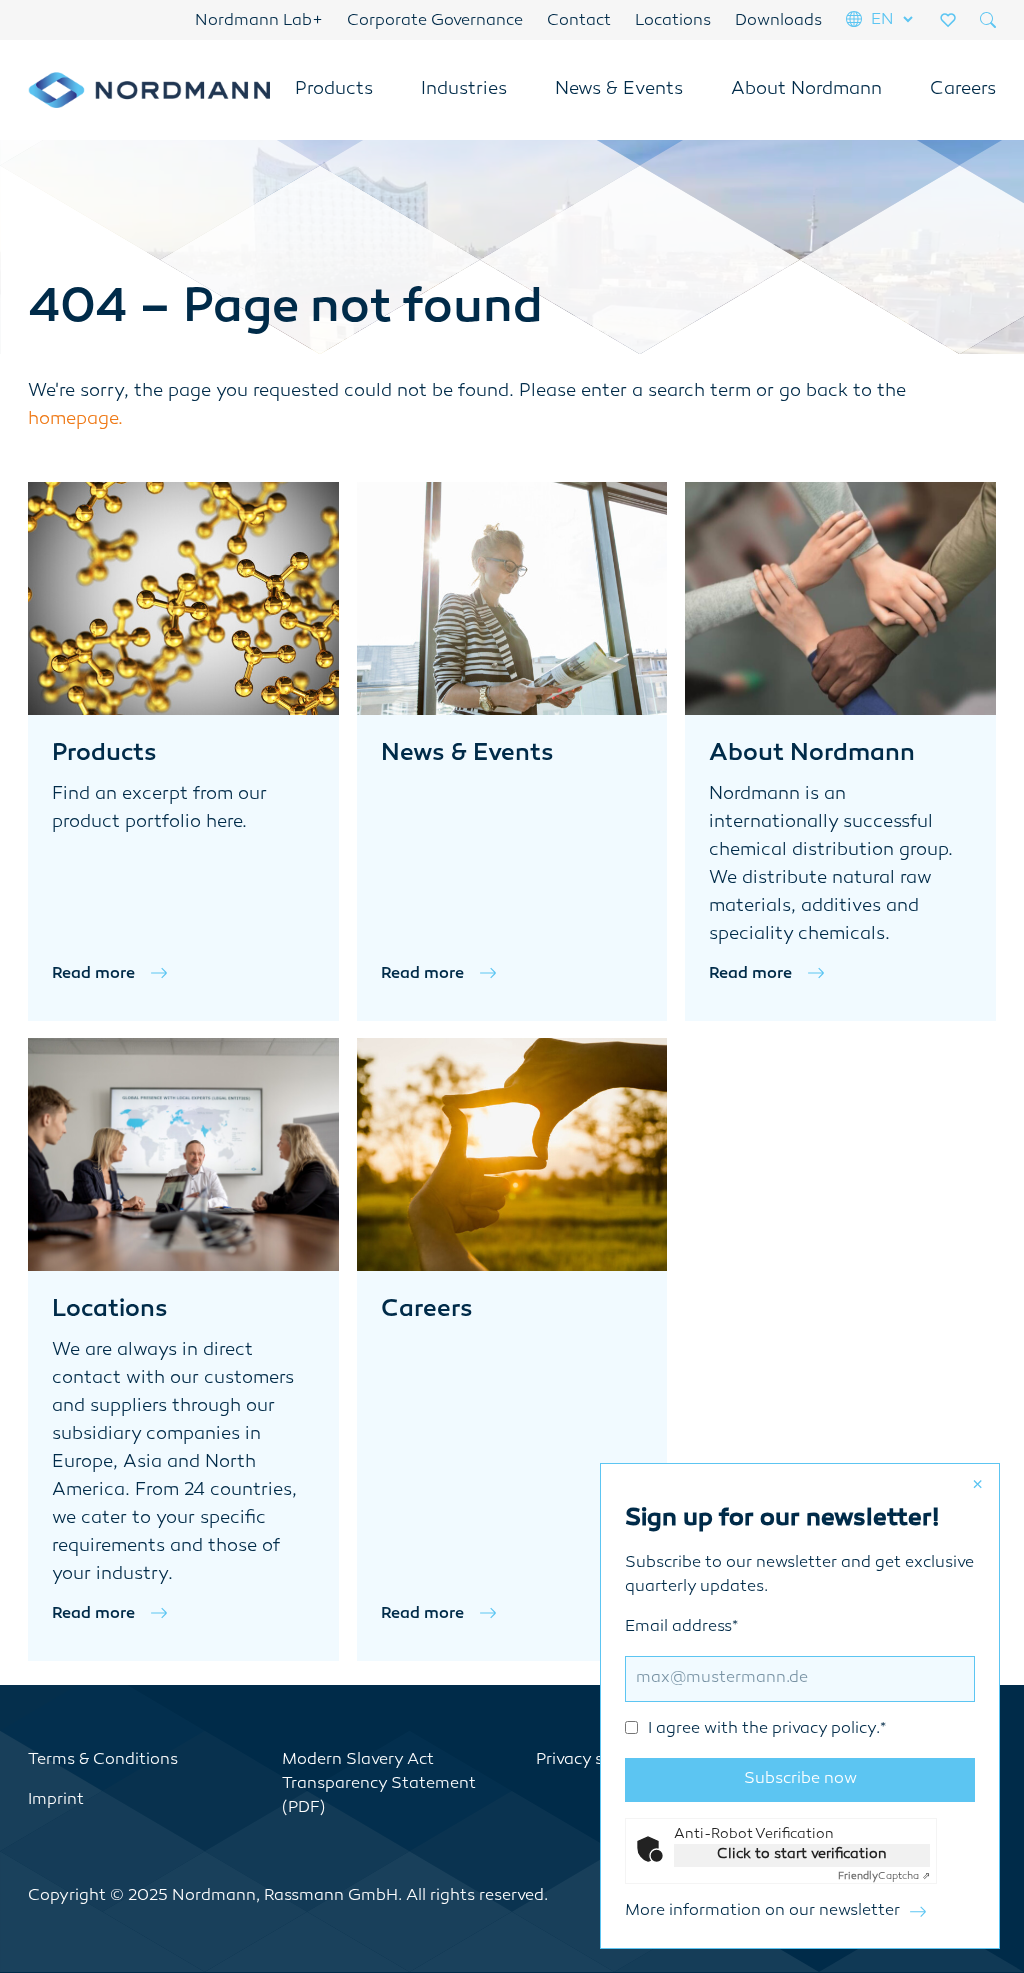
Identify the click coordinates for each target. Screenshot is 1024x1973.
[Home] (149, 89)
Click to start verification (802, 1854)
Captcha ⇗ (884, 1876)
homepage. (75, 420)
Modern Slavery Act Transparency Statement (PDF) (379, 1784)
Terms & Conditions (103, 1760)
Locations (673, 21)
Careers (963, 90)
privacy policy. (826, 1729)
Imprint (56, 1800)
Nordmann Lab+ (259, 21)
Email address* (755, 1678)
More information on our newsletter (762, 1911)
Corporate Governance (435, 21)
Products (334, 90)
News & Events (619, 90)
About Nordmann (806, 90)
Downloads (778, 21)
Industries (464, 90)
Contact (579, 21)
